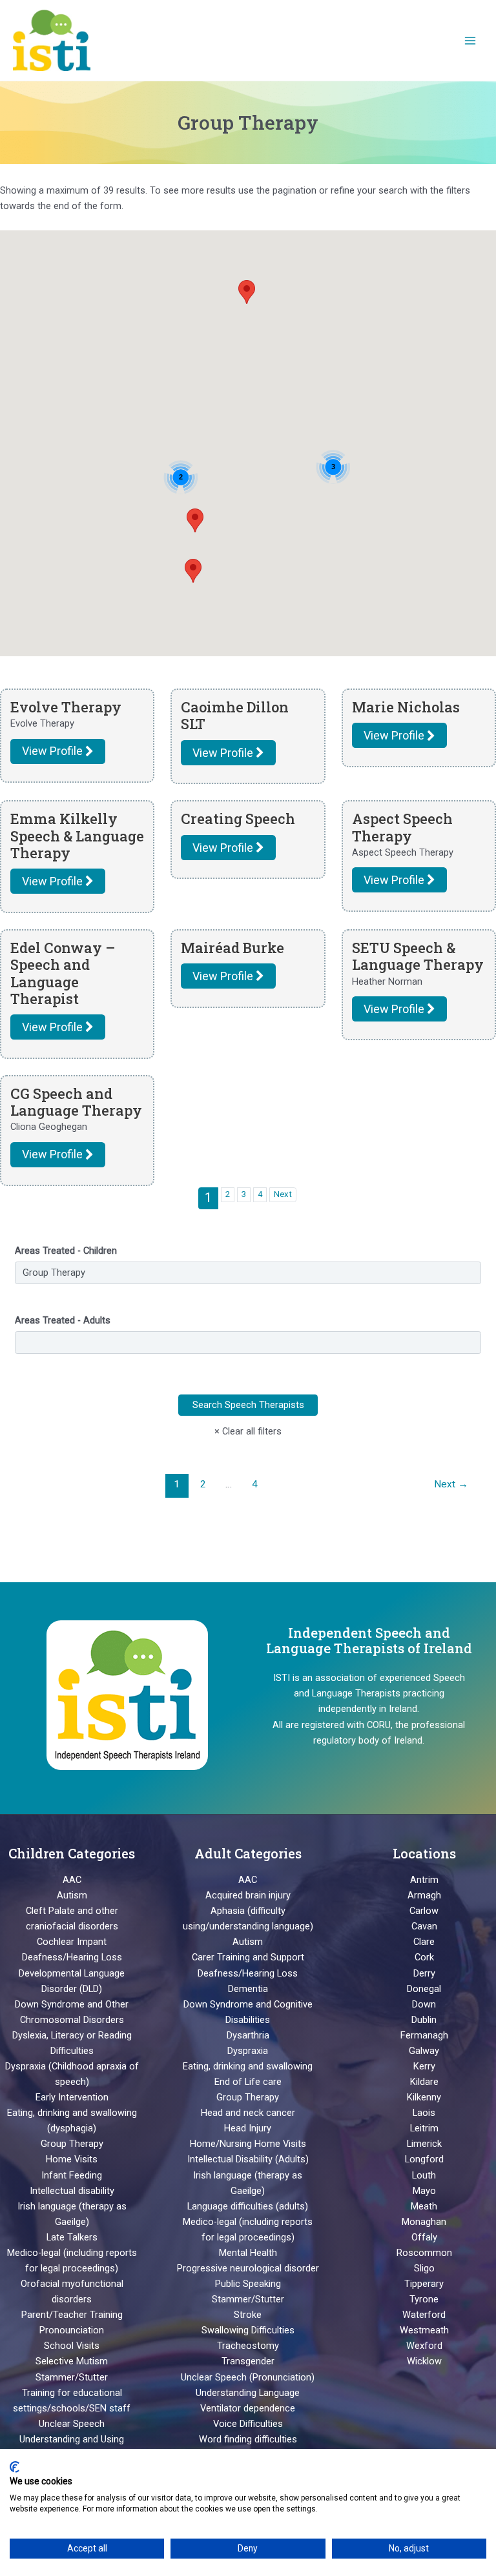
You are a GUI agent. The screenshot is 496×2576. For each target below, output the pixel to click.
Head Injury (248, 2128)
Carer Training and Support (248, 1957)
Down (424, 2004)
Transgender (248, 2361)
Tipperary (424, 2284)
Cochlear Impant (72, 1942)
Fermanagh (424, 2035)
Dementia (248, 1989)
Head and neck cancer (248, 2113)
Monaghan (424, 2222)
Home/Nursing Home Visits (248, 2144)
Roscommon (424, 2253)
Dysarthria (248, 2035)
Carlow (424, 1911)
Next (283, 1194)
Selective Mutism (72, 2361)
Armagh (424, 1895)
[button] (193, 571)
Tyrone (424, 2299)
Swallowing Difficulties (248, 2330)
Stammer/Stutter (72, 2377)
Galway (424, 2051)
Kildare (424, 2082)
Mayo (424, 2191)
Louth (424, 2175)
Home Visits (72, 2159)
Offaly (424, 2237)
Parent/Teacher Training (72, 2315)
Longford (424, 2159)
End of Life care (248, 2082)
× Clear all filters (248, 1431)
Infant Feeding (72, 2175)
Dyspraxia (248, 2051)
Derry (424, 1973)
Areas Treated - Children (66, 1251)
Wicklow (424, 2361)
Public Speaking (248, 2284)
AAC (72, 1880)
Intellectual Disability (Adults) (248, 2159)
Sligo (424, 2268)
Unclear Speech (72, 2424)
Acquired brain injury (248, 1895)
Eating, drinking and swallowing (248, 2066)
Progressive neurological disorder (248, 2268)
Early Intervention (72, 2097)
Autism (72, 1895)
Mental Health (248, 2253)
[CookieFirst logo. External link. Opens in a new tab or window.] (15, 2467)
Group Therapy (72, 2144)
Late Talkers (72, 2237)
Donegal (424, 1989)
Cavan (424, 1926)
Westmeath (424, 2330)
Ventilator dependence (248, 2408)
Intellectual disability (72, 2191)
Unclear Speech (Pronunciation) (248, 2377)
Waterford (424, 2315)
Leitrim (424, 2128)
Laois (424, 2113)
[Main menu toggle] (470, 40)
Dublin (424, 2020)
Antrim (424, 1880)
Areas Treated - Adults (63, 1320)
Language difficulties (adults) (248, 2206)
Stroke (248, 2315)
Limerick (424, 2144)
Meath (424, 2206)
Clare (424, 1942)
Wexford (424, 2346)
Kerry (424, 2066)
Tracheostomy (248, 2346)
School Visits (72, 2346)
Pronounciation (72, 2330)
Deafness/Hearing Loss (72, 1957)
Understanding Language (248, 2393)
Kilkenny (424, 2097)
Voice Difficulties (248, 2424)
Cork (424, 1957)
